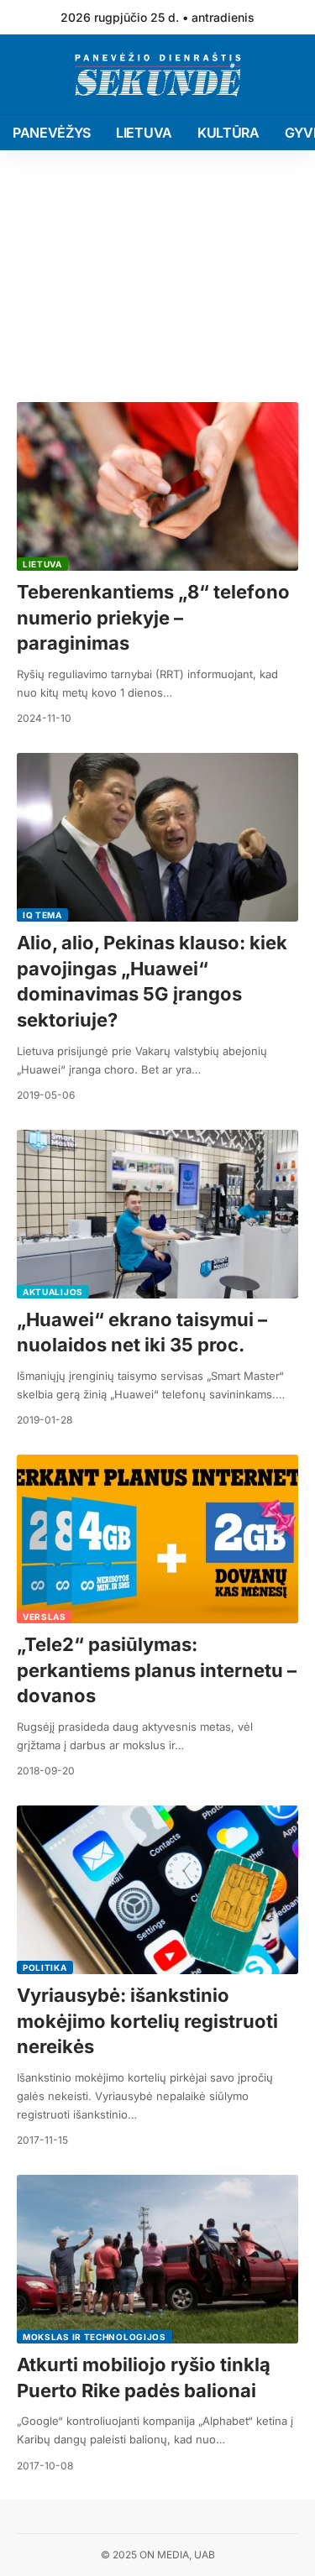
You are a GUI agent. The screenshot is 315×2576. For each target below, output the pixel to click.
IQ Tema (42, 915)
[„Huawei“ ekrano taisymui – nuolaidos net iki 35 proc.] (157, 1214)
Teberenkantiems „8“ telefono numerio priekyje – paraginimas (153, 618)
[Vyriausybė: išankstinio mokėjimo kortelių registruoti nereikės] (157, 1890)
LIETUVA (42, 564)
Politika (45, 1967)
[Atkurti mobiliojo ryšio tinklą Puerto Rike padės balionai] (157, 2259)
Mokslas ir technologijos (94, 2337)
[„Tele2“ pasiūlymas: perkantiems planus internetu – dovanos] (157, 1539)
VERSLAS (45, 1617)
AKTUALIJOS (53, 1292)
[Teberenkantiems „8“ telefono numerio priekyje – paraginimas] (157, 486)
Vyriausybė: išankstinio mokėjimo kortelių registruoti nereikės (147, 2021)
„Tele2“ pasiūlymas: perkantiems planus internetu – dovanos (157, 1670)
